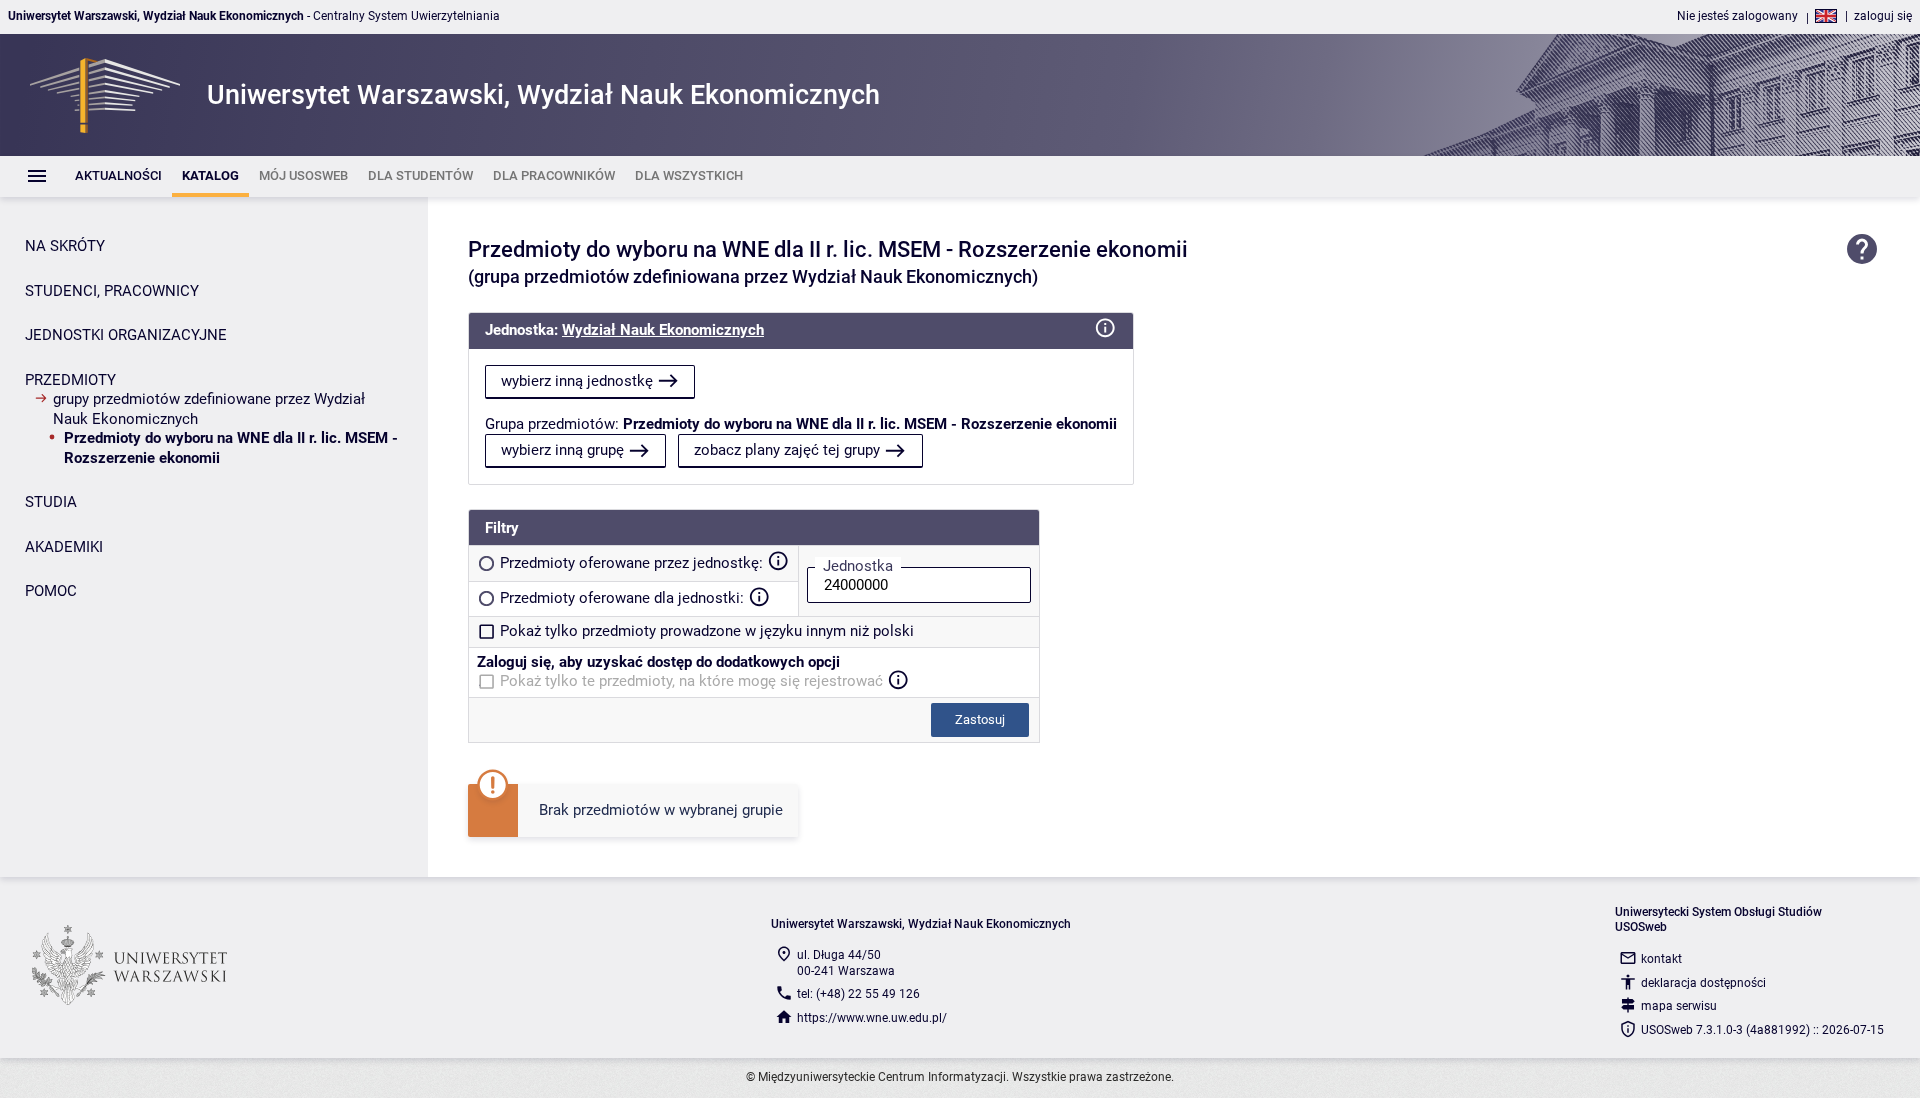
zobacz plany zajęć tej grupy (787, 450)
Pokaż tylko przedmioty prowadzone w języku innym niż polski (707, 631)
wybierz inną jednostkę (577, 381)
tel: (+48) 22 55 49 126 (858, 994)
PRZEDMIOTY (70, 380)
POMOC (51, 591)
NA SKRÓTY (65, 246)
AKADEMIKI (64, 547)
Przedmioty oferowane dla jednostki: (622, 598)
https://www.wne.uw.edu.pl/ (872, 1018)
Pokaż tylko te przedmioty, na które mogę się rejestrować (691, 681)
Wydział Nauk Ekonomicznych (663, 330)
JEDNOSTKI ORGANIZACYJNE (126, 335)
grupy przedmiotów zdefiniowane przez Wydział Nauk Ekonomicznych (209, 409)
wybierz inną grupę (562, 450)
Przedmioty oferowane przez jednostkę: (631, 563)
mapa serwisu (1679, 1006)
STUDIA (51, 502)
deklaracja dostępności (1703, 983)
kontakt (1661, 959)
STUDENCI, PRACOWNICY (112, 291)
